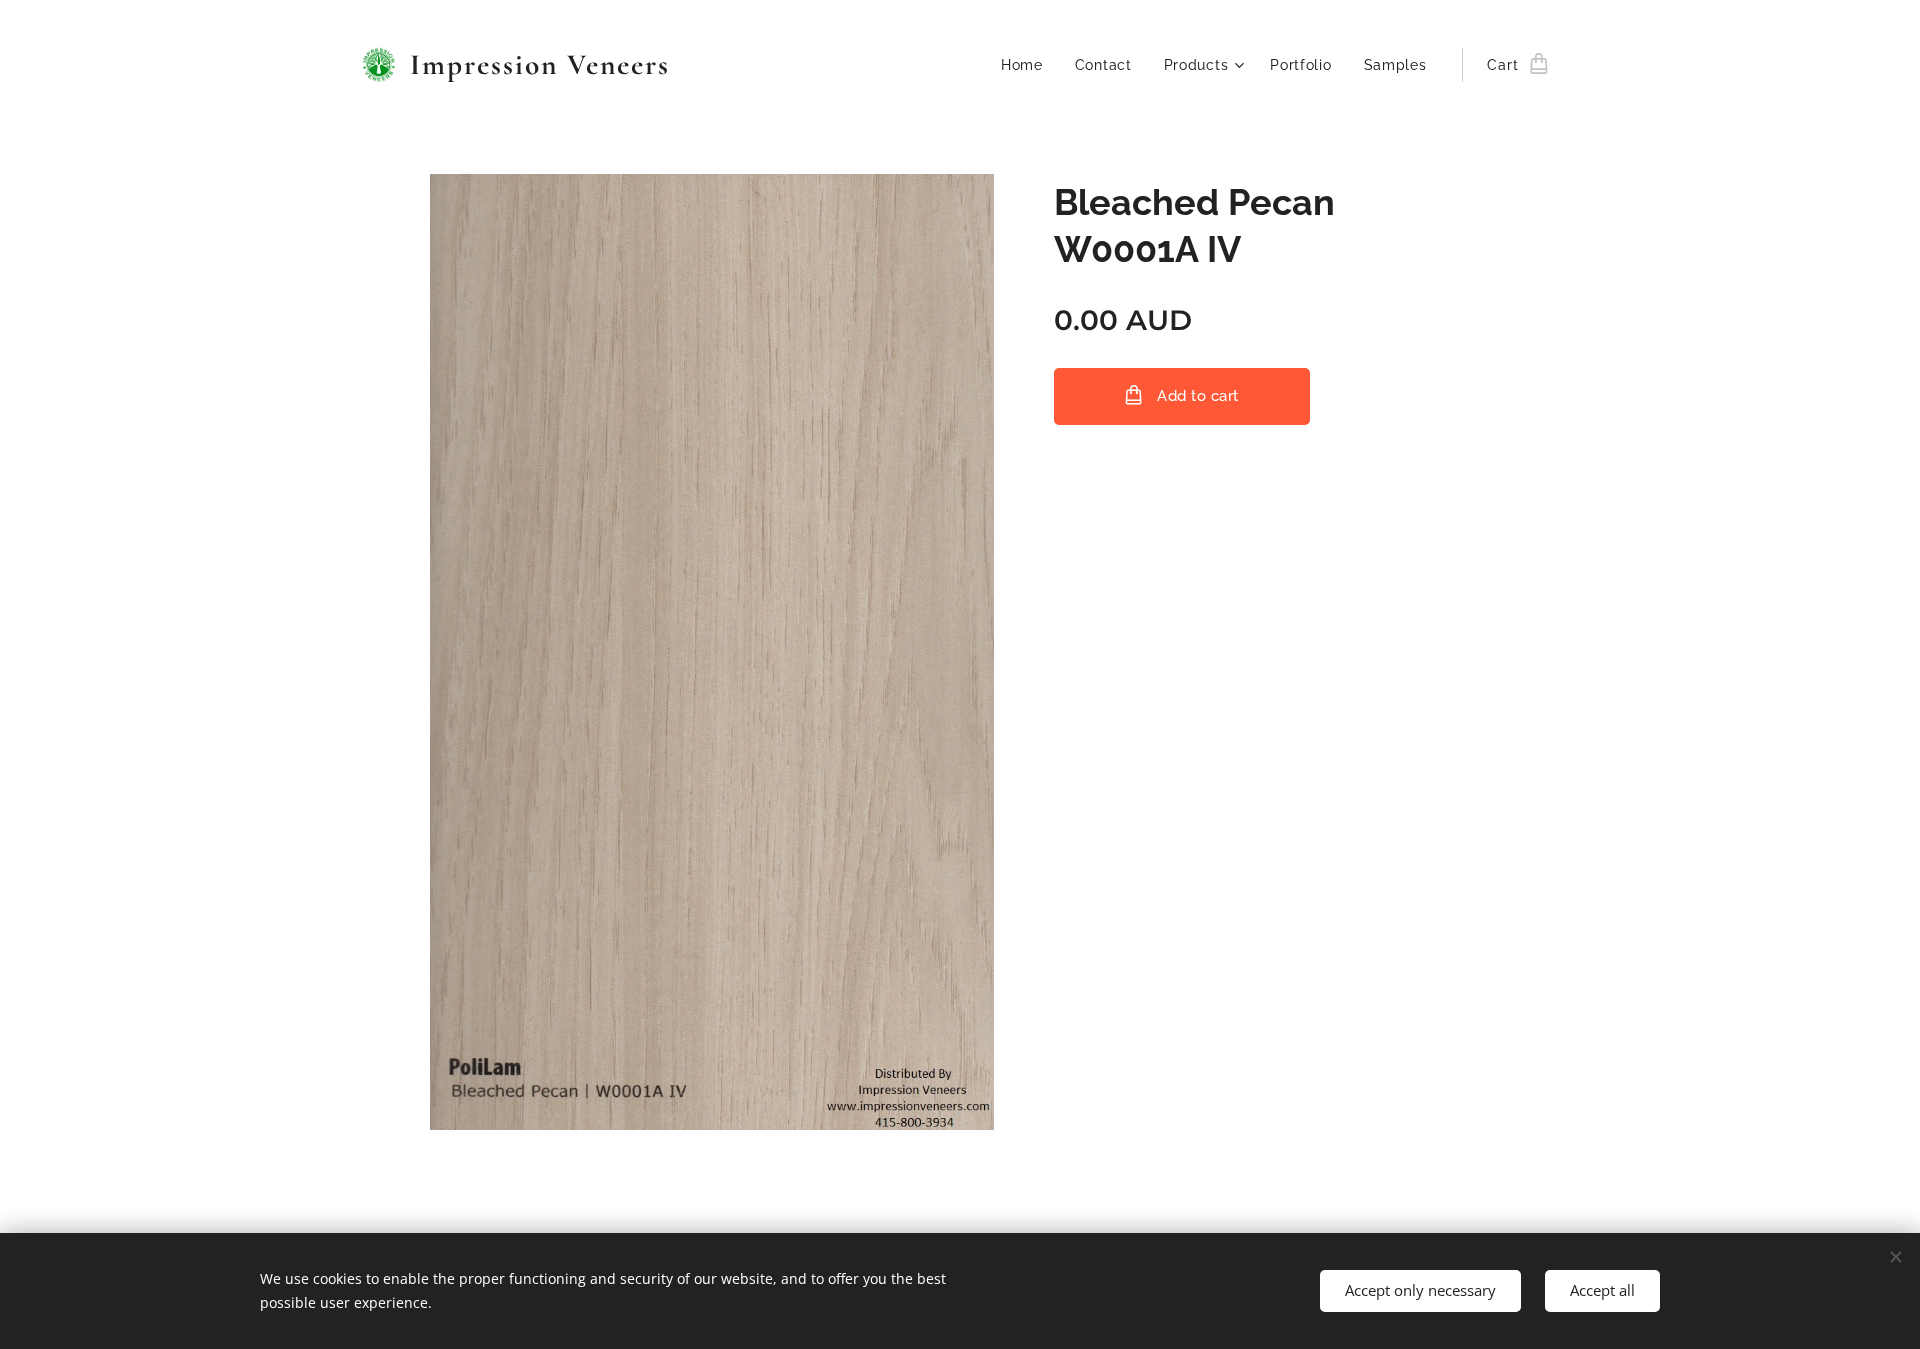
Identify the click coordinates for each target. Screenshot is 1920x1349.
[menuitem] (1027, 65)
